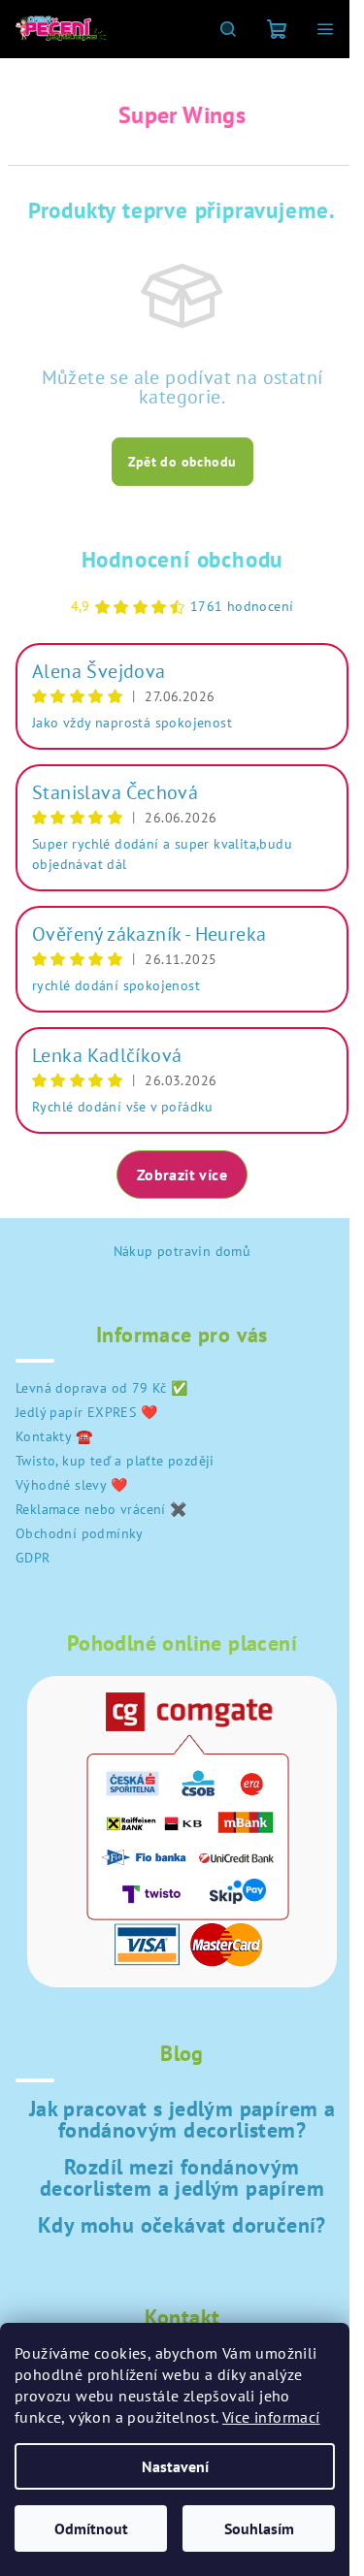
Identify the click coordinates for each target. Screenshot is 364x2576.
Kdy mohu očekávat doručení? (182, 2225)
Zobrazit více (182, 1175)
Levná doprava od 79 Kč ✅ (102, 1388)
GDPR (33, 1558)
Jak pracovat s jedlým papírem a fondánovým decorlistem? (182, 2119)
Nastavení (175, 2466)
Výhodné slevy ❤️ (71, 1485)
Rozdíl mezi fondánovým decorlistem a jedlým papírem (182, 2177)
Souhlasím (259, 2528)
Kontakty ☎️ (54, 1436)
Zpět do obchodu (182, 462)
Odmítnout (91, 2528)
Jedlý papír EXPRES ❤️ (86, 1412)
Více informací (271, 2417)
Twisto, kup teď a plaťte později (115, 1461)
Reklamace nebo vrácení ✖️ (101, 1509)
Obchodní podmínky (80, 1533)
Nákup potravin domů (182, 1251)
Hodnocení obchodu (182, 559)
